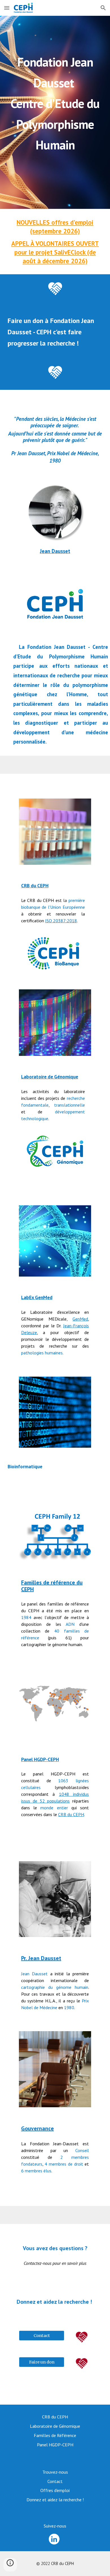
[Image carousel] (55, 1899)
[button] (7, 8)
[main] (55, 112)
